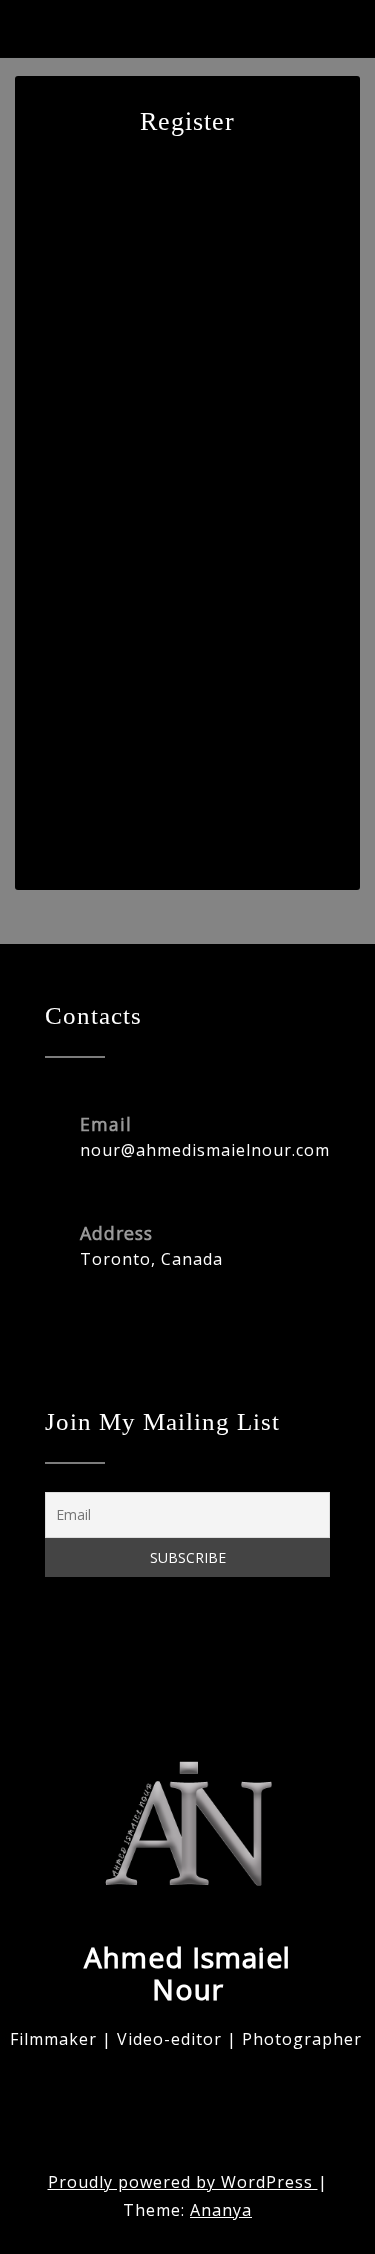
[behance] (65, 1661)
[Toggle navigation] (334, 40)
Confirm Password (99, 695)
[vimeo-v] (110, 1661)
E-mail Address (87, 503)
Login (266, 816)
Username (71, 215)
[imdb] (200, 1661)
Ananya (221, 2210)
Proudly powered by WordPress (183, 2182)
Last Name (72, 407)
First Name (73, 311)
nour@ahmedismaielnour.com (205, 1150)
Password (70, 599)
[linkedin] (155, 1661)
